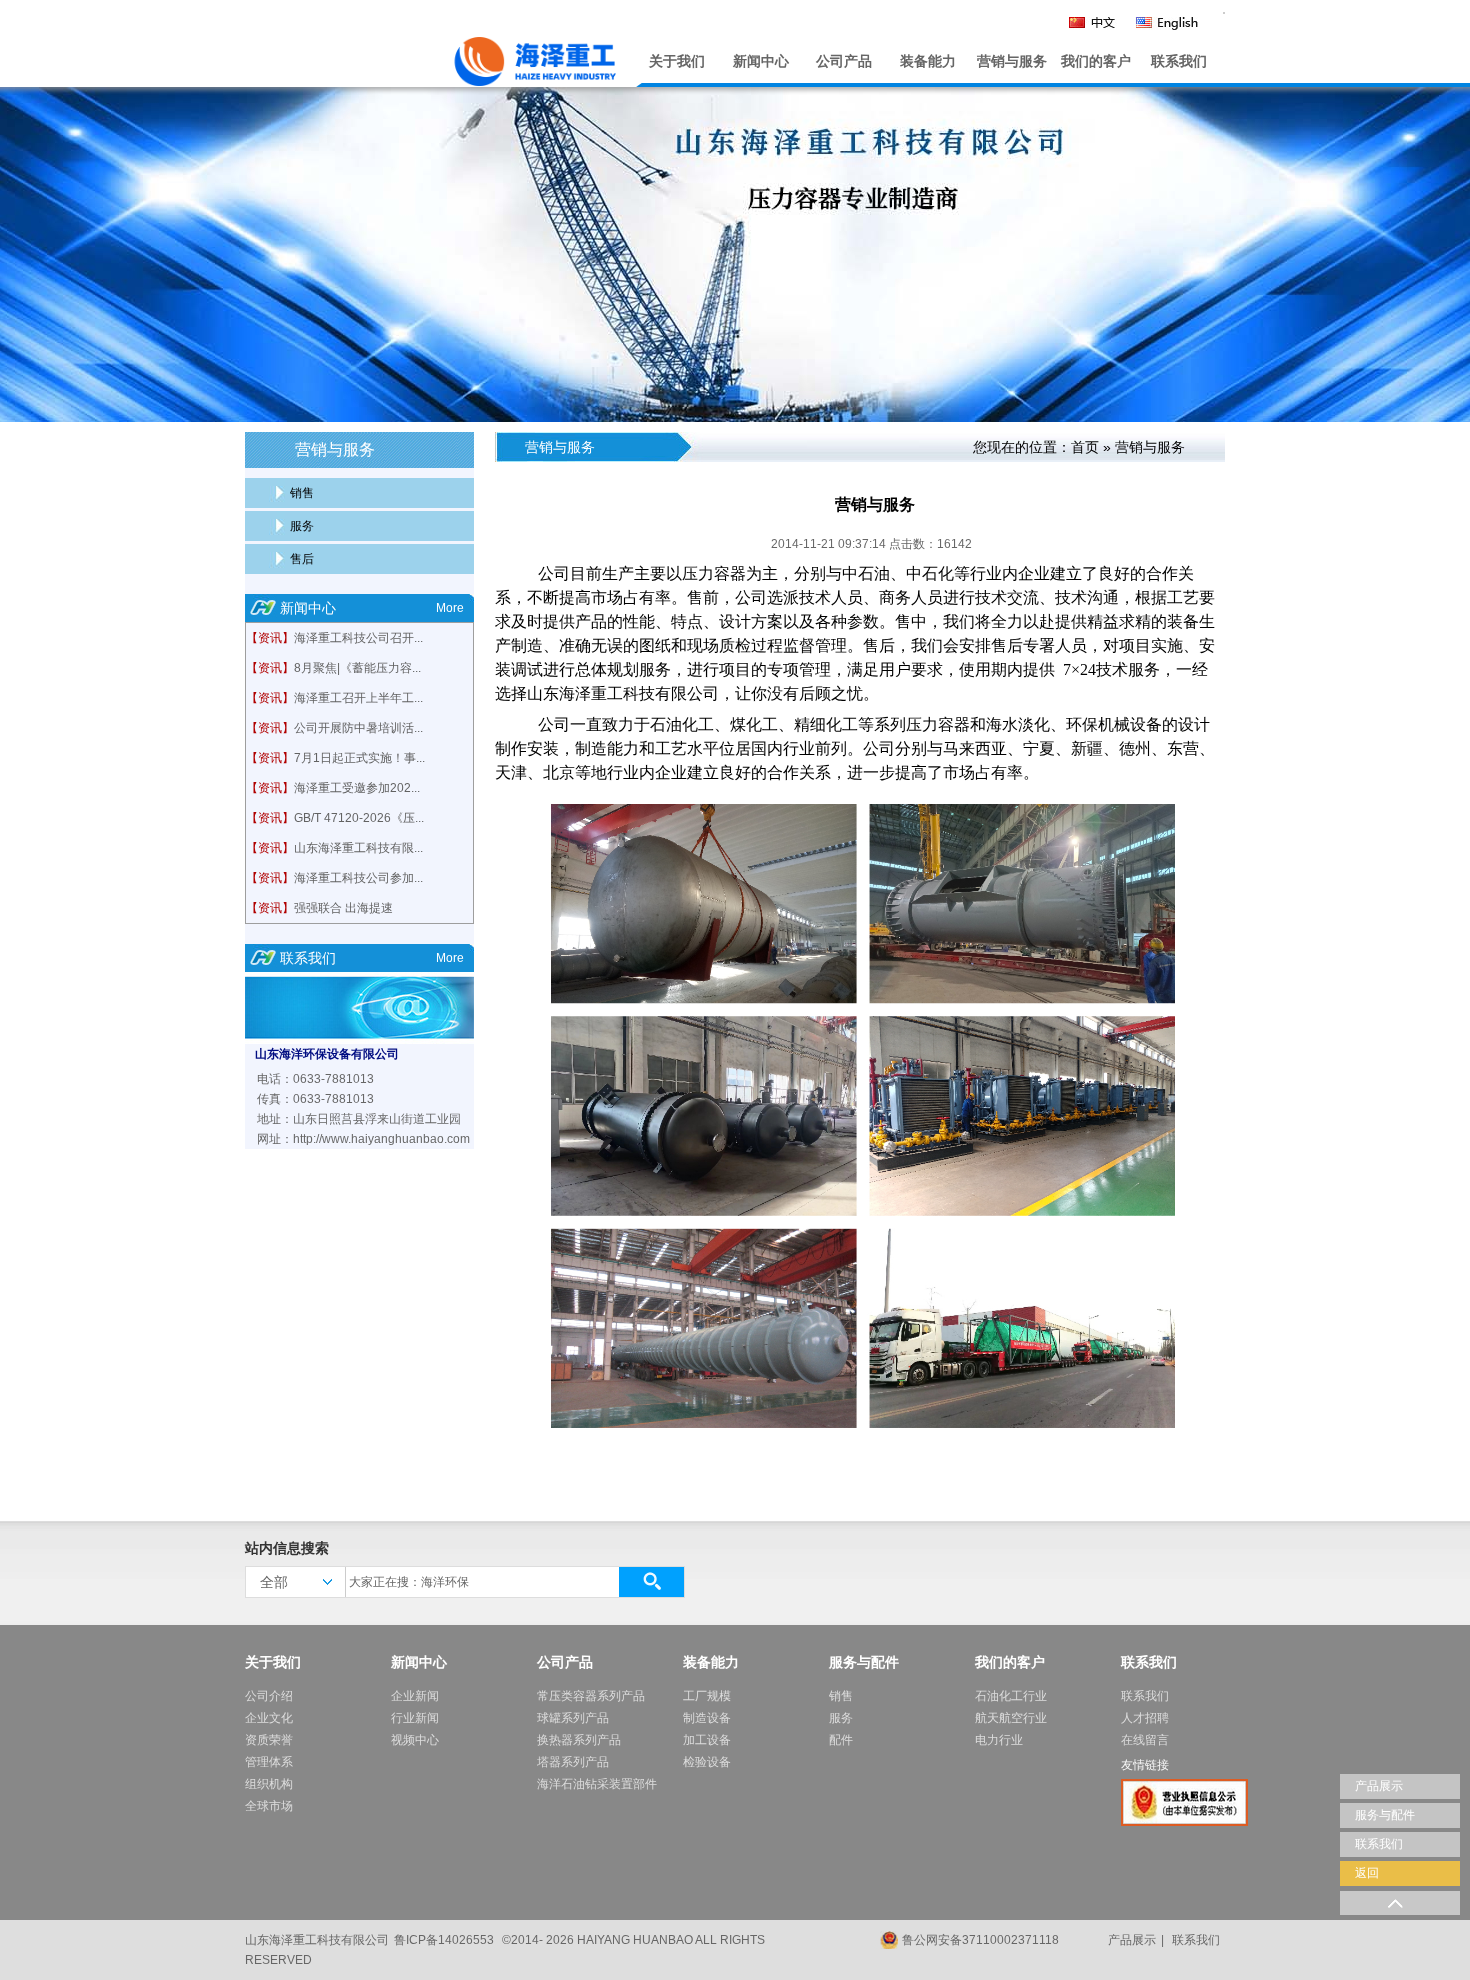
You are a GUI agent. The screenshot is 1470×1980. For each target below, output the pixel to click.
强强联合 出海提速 (343, 908)
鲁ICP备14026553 (444, 1940)
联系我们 (1179, 61)
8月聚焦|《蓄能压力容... (357, 668)
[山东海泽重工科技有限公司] (435, 56)
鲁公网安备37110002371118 (980, 1940)
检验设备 (707, 1762)
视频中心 (415, 1740)
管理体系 (269, 1762)
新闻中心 (761, 61)
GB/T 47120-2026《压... (359, 818)
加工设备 (707, 1740)
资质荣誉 (269, 1740)
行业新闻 (415, 1718)
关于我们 (677, 61)
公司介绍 (269, 1696)
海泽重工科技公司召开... (358, 638)
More (450, 608)
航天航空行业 (1011, 1718)
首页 (1085, 447)
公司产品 (844, 61)
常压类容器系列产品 (591, 1696)
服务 (302, 526)
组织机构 (269, 1784)
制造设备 (707, 1718)
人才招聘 (1145, 1718)
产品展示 (1132, 1940)
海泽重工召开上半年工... (358, 698)
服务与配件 (864, 1662)
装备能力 (928, 61)
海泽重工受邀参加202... (357, 788)
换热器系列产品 (579, 1740)
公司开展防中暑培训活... (358, 728)
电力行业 (999, 1740)
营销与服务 (1012, 61)
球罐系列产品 (573, 1718)
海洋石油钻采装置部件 (597, 1784)
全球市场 (269, 1806)
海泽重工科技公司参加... (358, 878)
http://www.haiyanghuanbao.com (381, 1139)
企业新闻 (415, 1696)
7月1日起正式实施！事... (359, 758)
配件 (841, 1740)
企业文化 (269, 1718)
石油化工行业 (1011, 1696)
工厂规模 (707, 1696)
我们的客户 (1096, 61)
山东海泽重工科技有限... (358, 848)
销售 (302, 493)
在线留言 (1145, 1740)
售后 (302, 559)
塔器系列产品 (573, 1762)
